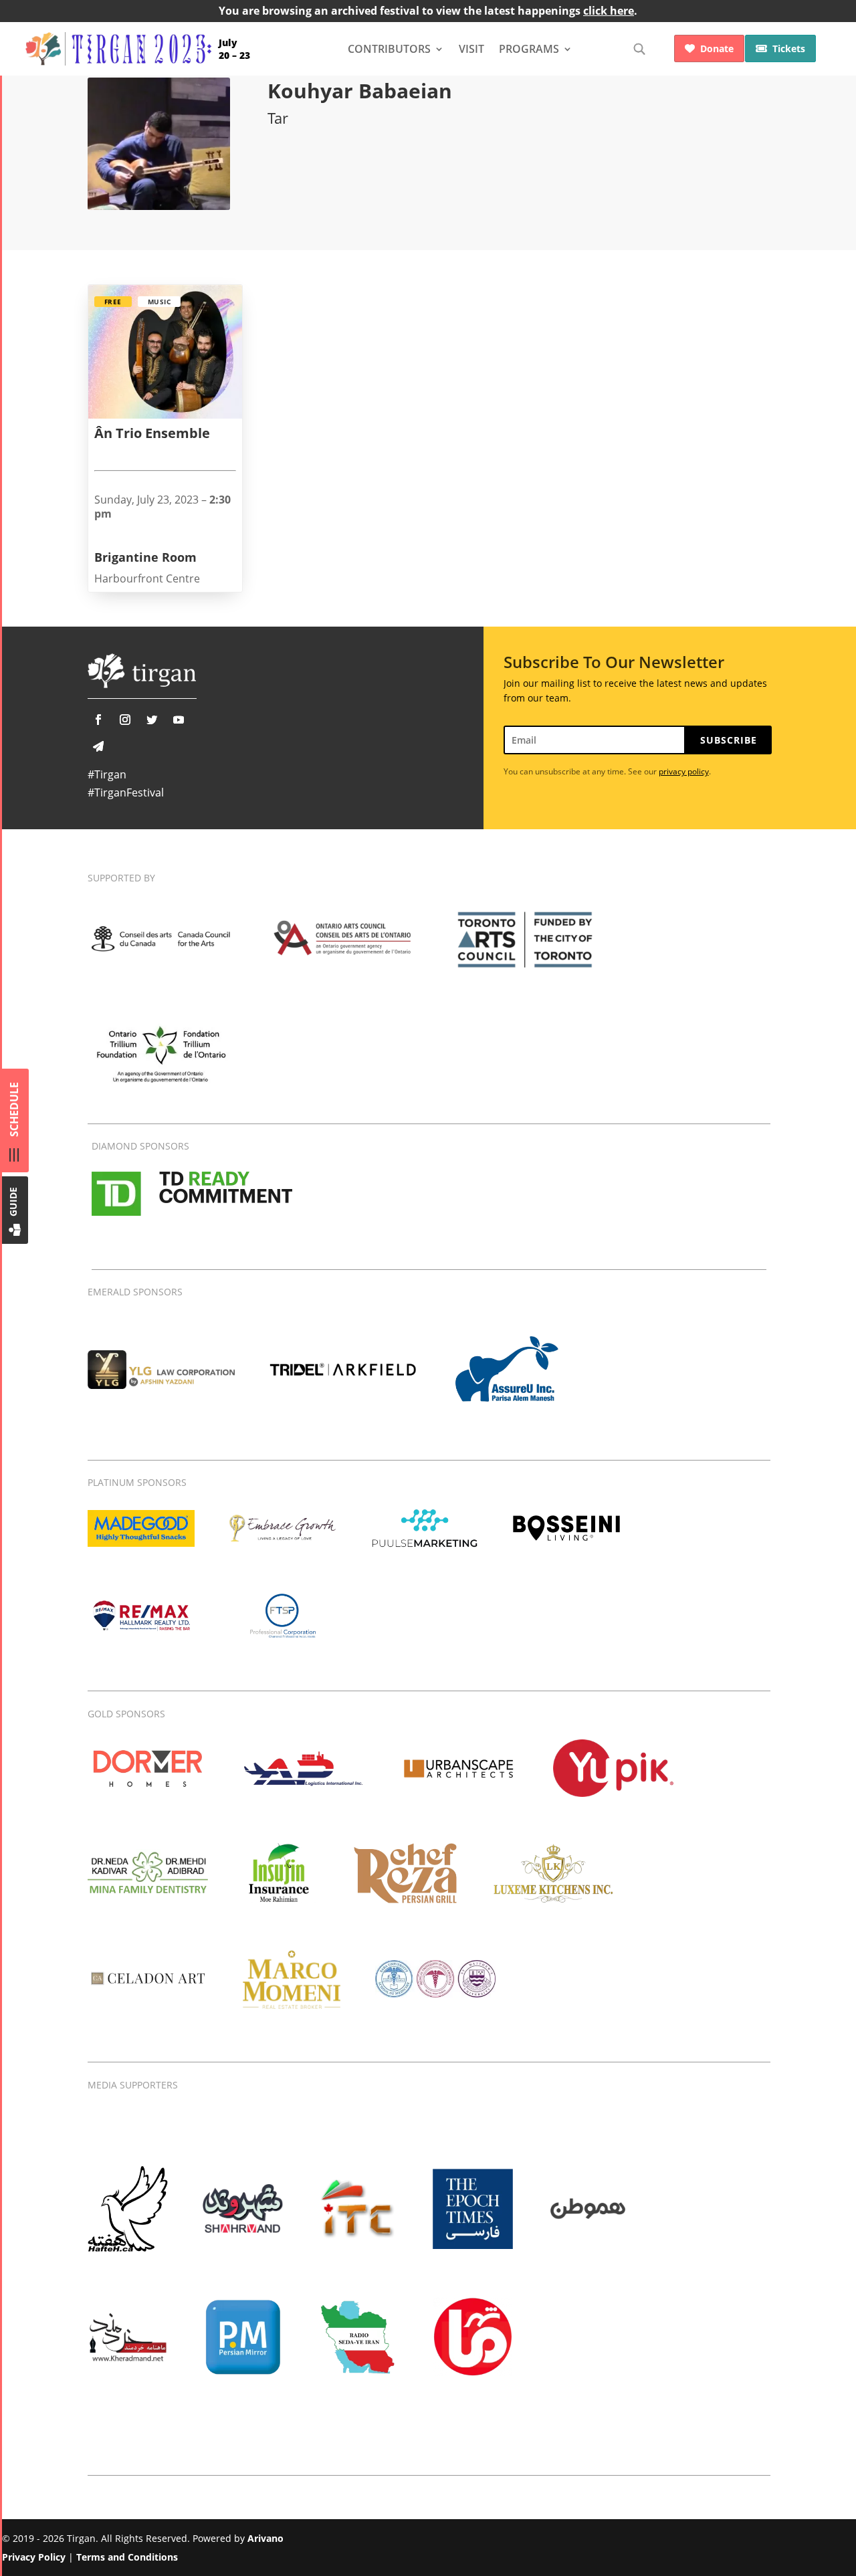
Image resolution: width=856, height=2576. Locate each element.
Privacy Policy (34, 2557)
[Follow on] (98, 746)
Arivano (265, 2538)
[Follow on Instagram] (125, 720)
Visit (471, 49)
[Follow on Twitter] (152, 720)
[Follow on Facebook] (98, 720)
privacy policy (684, 771)
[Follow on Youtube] (179, 720)
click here (609, 11)
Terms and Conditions (127, 2557)
